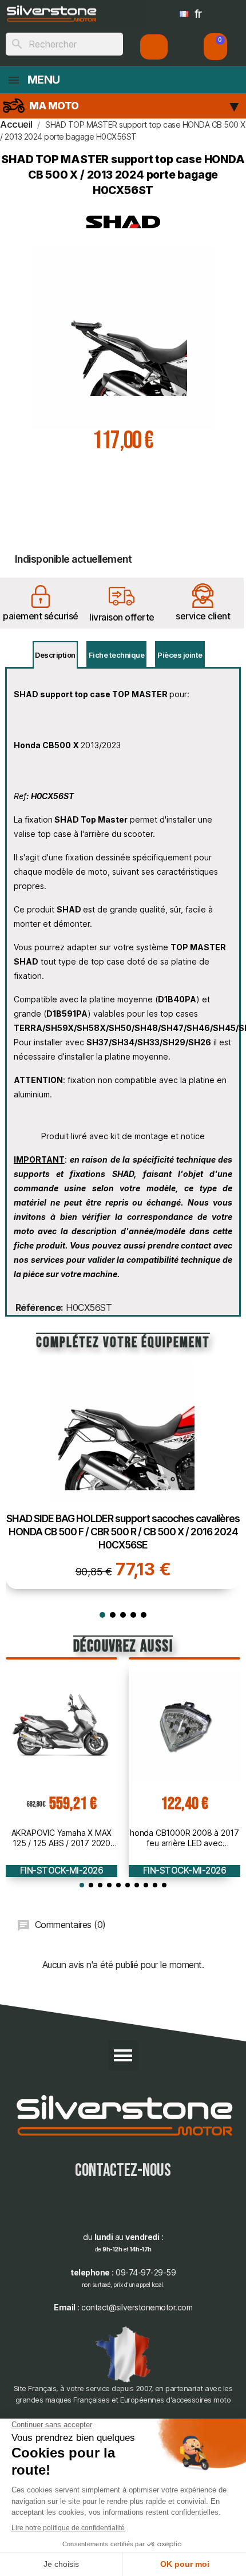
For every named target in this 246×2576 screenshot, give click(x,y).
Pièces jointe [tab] (180, 655)
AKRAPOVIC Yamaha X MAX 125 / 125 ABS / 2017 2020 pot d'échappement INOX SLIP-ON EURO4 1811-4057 (61, 1838)
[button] (215, 47)
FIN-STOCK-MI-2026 (62, 1870)
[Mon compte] (154, 47)
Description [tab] (55, 655)
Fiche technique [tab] (117, 655)
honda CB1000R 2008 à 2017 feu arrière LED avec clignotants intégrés (184, 1838)
